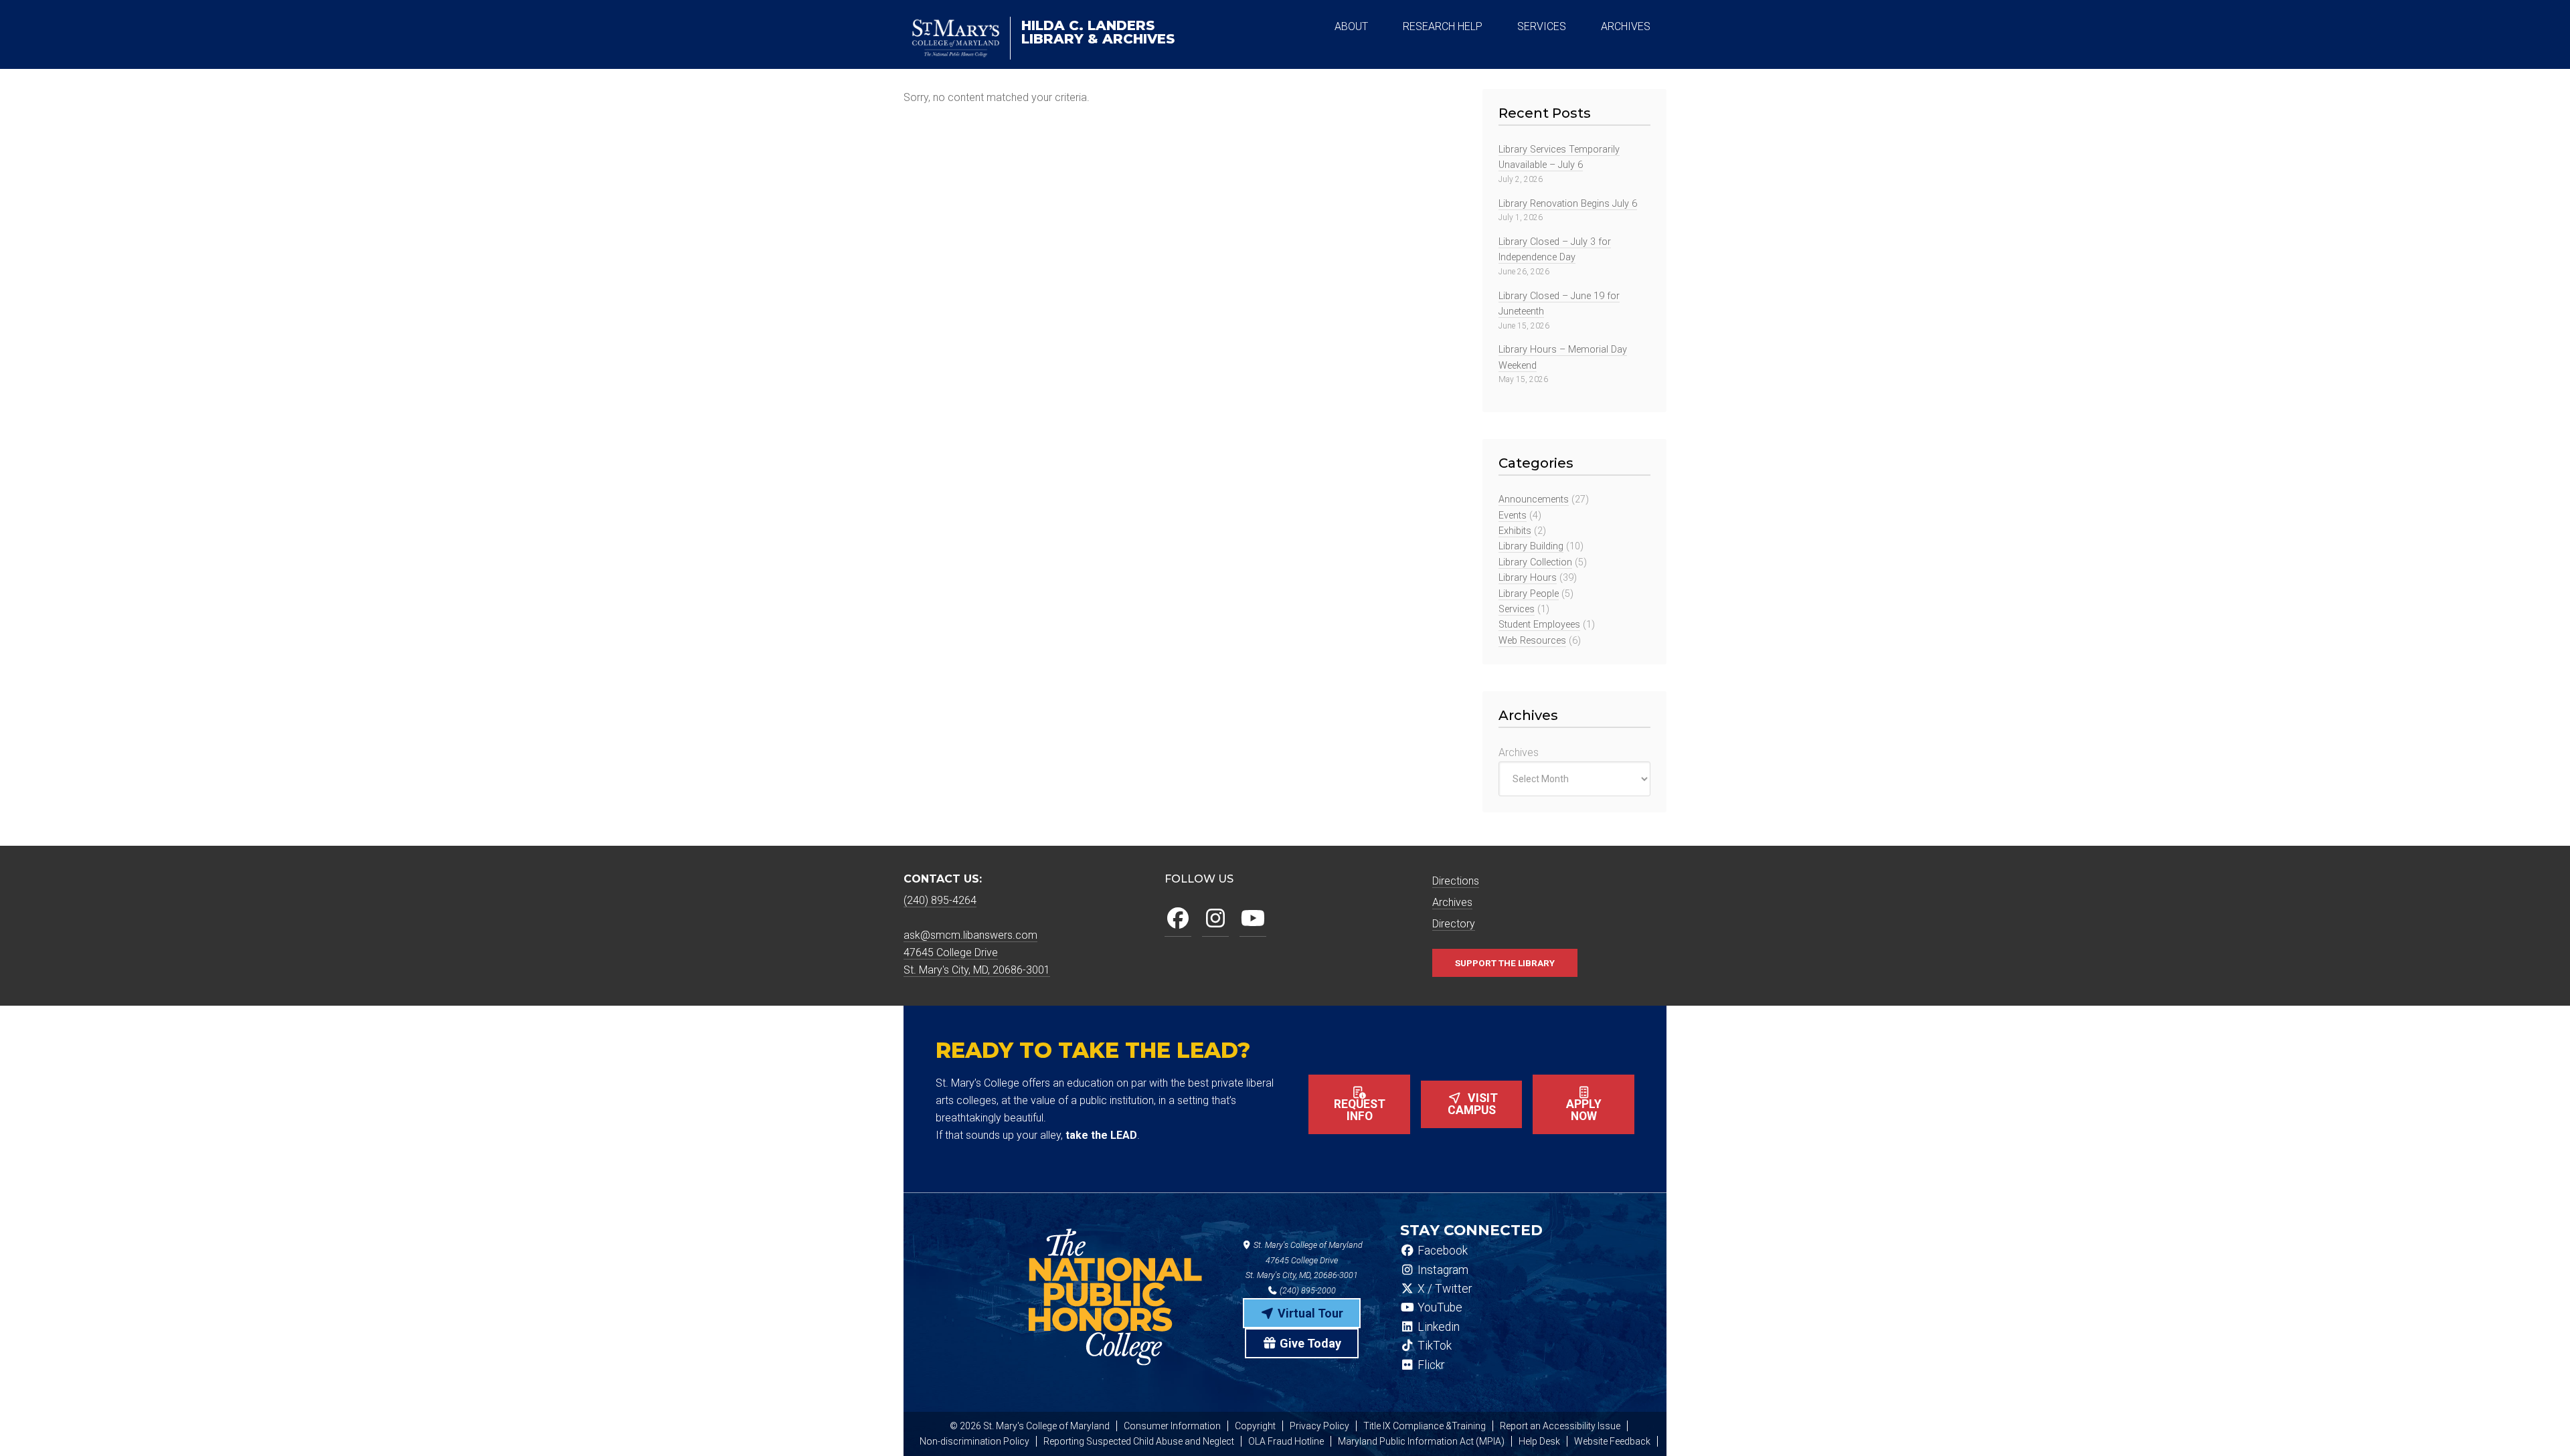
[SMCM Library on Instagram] (1215, 919)
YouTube (1439, 1307)
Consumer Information (1172, 1426)
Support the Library (1505, 963)
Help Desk (1539, 1441)
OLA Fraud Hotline (1286, 1441)
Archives (1519, 752)
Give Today (1309, 1343)
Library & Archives (1098, 32)
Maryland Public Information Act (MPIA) (1421, 1441)
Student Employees (1539, 625)
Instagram (1442, 1270)
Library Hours (1528, 578)
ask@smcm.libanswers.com (970, 935)
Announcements (1534, 499)
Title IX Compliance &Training (1425, 1426)
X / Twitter (1443, 1289)
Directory (1454, 924)
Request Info (1360, 1110)
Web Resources (1532, 641)
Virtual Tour (1309, 1313)
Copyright (1255, 1426)
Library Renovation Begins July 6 (1568, 204)
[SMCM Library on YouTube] (1253, 919)
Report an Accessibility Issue (1560, 1426)
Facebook (1441, 1251)
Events (1513, 516)
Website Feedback (1612, 1441)
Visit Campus (1473, 1104)
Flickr (1430, 1365)
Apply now (1584, 1110)
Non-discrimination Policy (974, 1441)
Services (1517, 609)
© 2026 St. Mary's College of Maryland (1030, 1426)
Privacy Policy (1319, 1426)
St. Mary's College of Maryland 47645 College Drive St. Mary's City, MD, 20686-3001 (1304, 1260)
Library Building (1531, 546)
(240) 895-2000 (1307, 1290)
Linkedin (1437, 1327)
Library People (1529, 594)
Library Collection (1535, 562)
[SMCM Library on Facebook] (1178, 919)
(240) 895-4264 (940, 900)
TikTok (1433, 1346)
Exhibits (1515, 531)
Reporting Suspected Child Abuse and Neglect (1139, 1441)
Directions (1456, 881)
